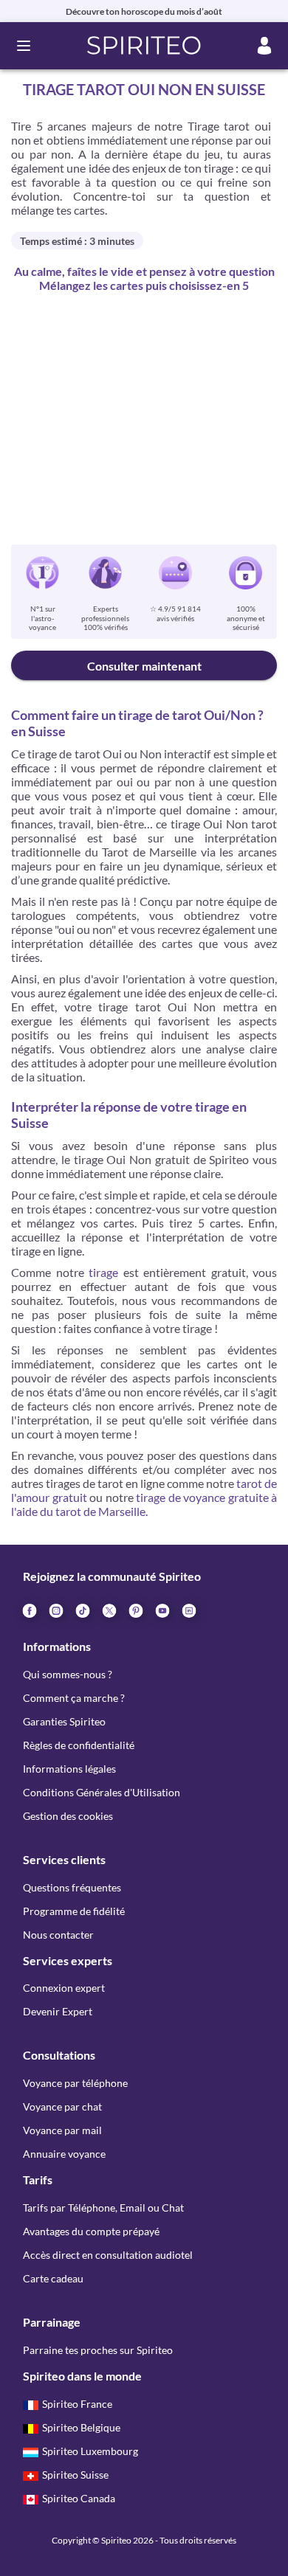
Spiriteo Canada (79, 2498)
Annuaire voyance (64, 2154)
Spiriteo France (77, 2404)
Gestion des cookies (68, 1816)
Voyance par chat (62, 2106)
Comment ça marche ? (74, 1698)
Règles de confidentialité (79, 1745)
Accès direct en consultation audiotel (108, 2255)
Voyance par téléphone (75, 2083)
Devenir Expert (58, 2011)
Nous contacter (58, 1935)
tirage (103, 1272)
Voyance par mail (62, 2130)
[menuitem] (188, 1610)
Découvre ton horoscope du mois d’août (144, 11)
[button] (144, 46)
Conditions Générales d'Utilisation (102, 1792)
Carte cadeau (53, 2278)
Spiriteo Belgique (81, 2427)
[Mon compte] (264, 46)
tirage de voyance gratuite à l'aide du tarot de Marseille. (144, 1504)
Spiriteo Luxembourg (90, 2451)
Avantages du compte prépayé (91, 2231)
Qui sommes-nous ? (68, 1674)
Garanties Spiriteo (64, 1721)
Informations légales (69, 1769)
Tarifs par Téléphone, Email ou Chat (103, 2208)
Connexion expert (64, 1988)
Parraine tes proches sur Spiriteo (98, 2350)
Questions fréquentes (72, 1887)
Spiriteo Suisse (75, 2475)
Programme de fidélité (74, 1911)
